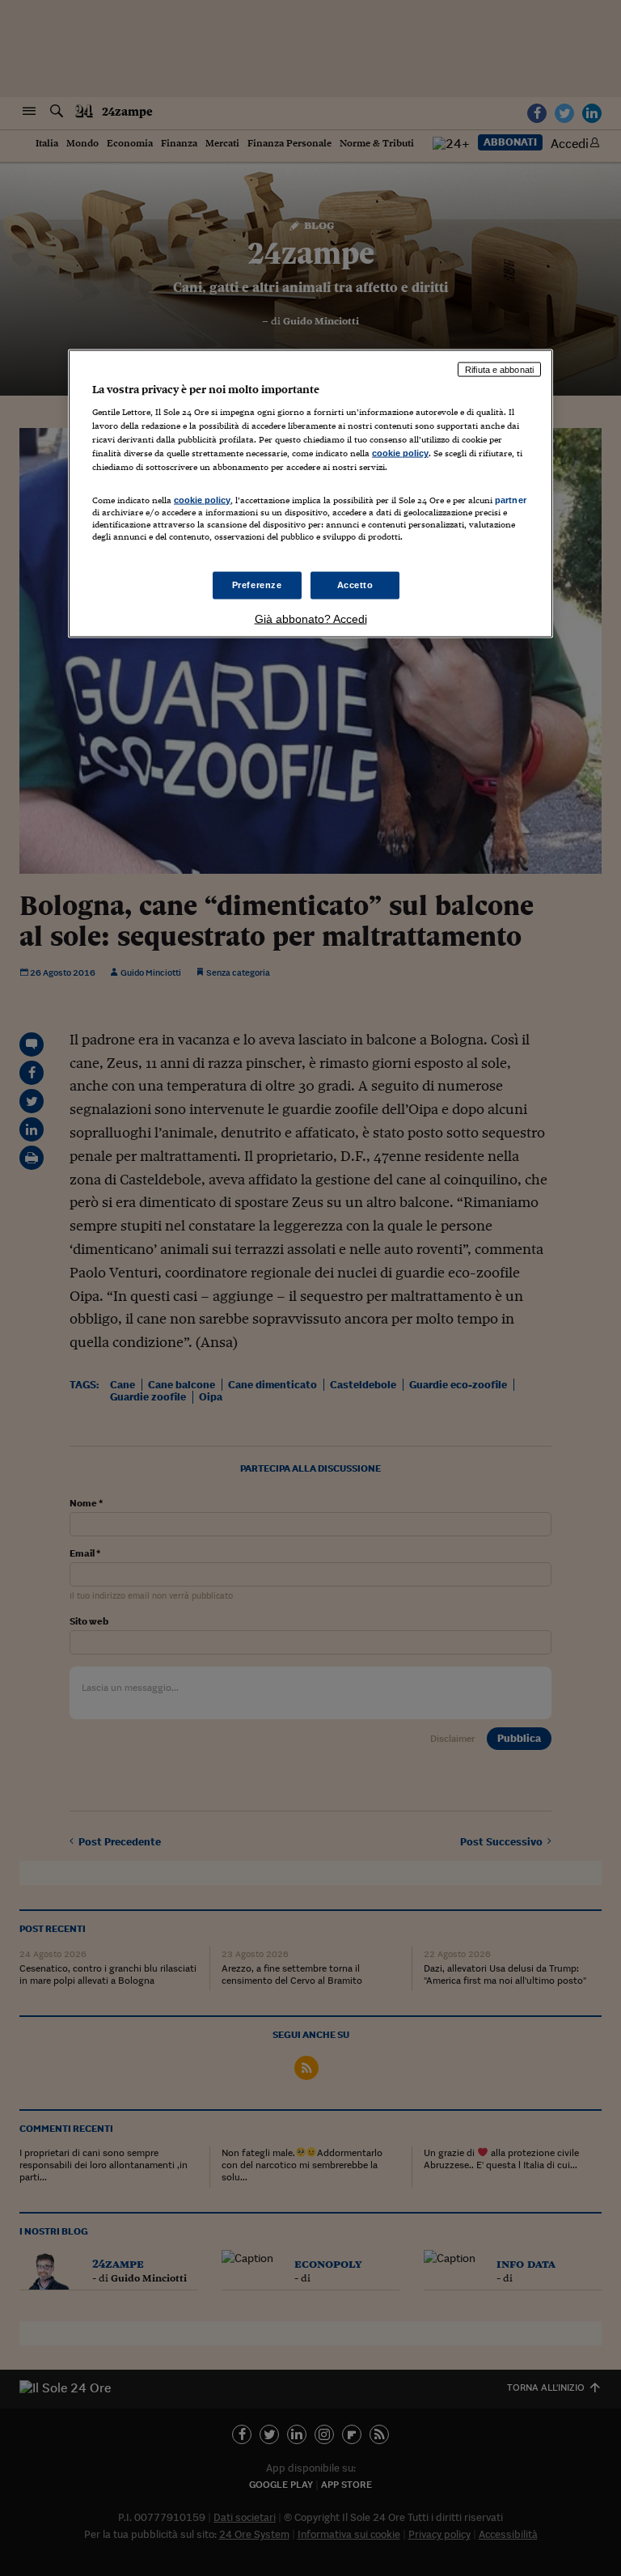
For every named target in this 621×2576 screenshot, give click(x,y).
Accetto (355, 584)
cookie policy (400, 453)
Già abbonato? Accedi (311, 618)
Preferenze (257, 584)
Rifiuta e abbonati (499, 369)
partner (511, 499)
